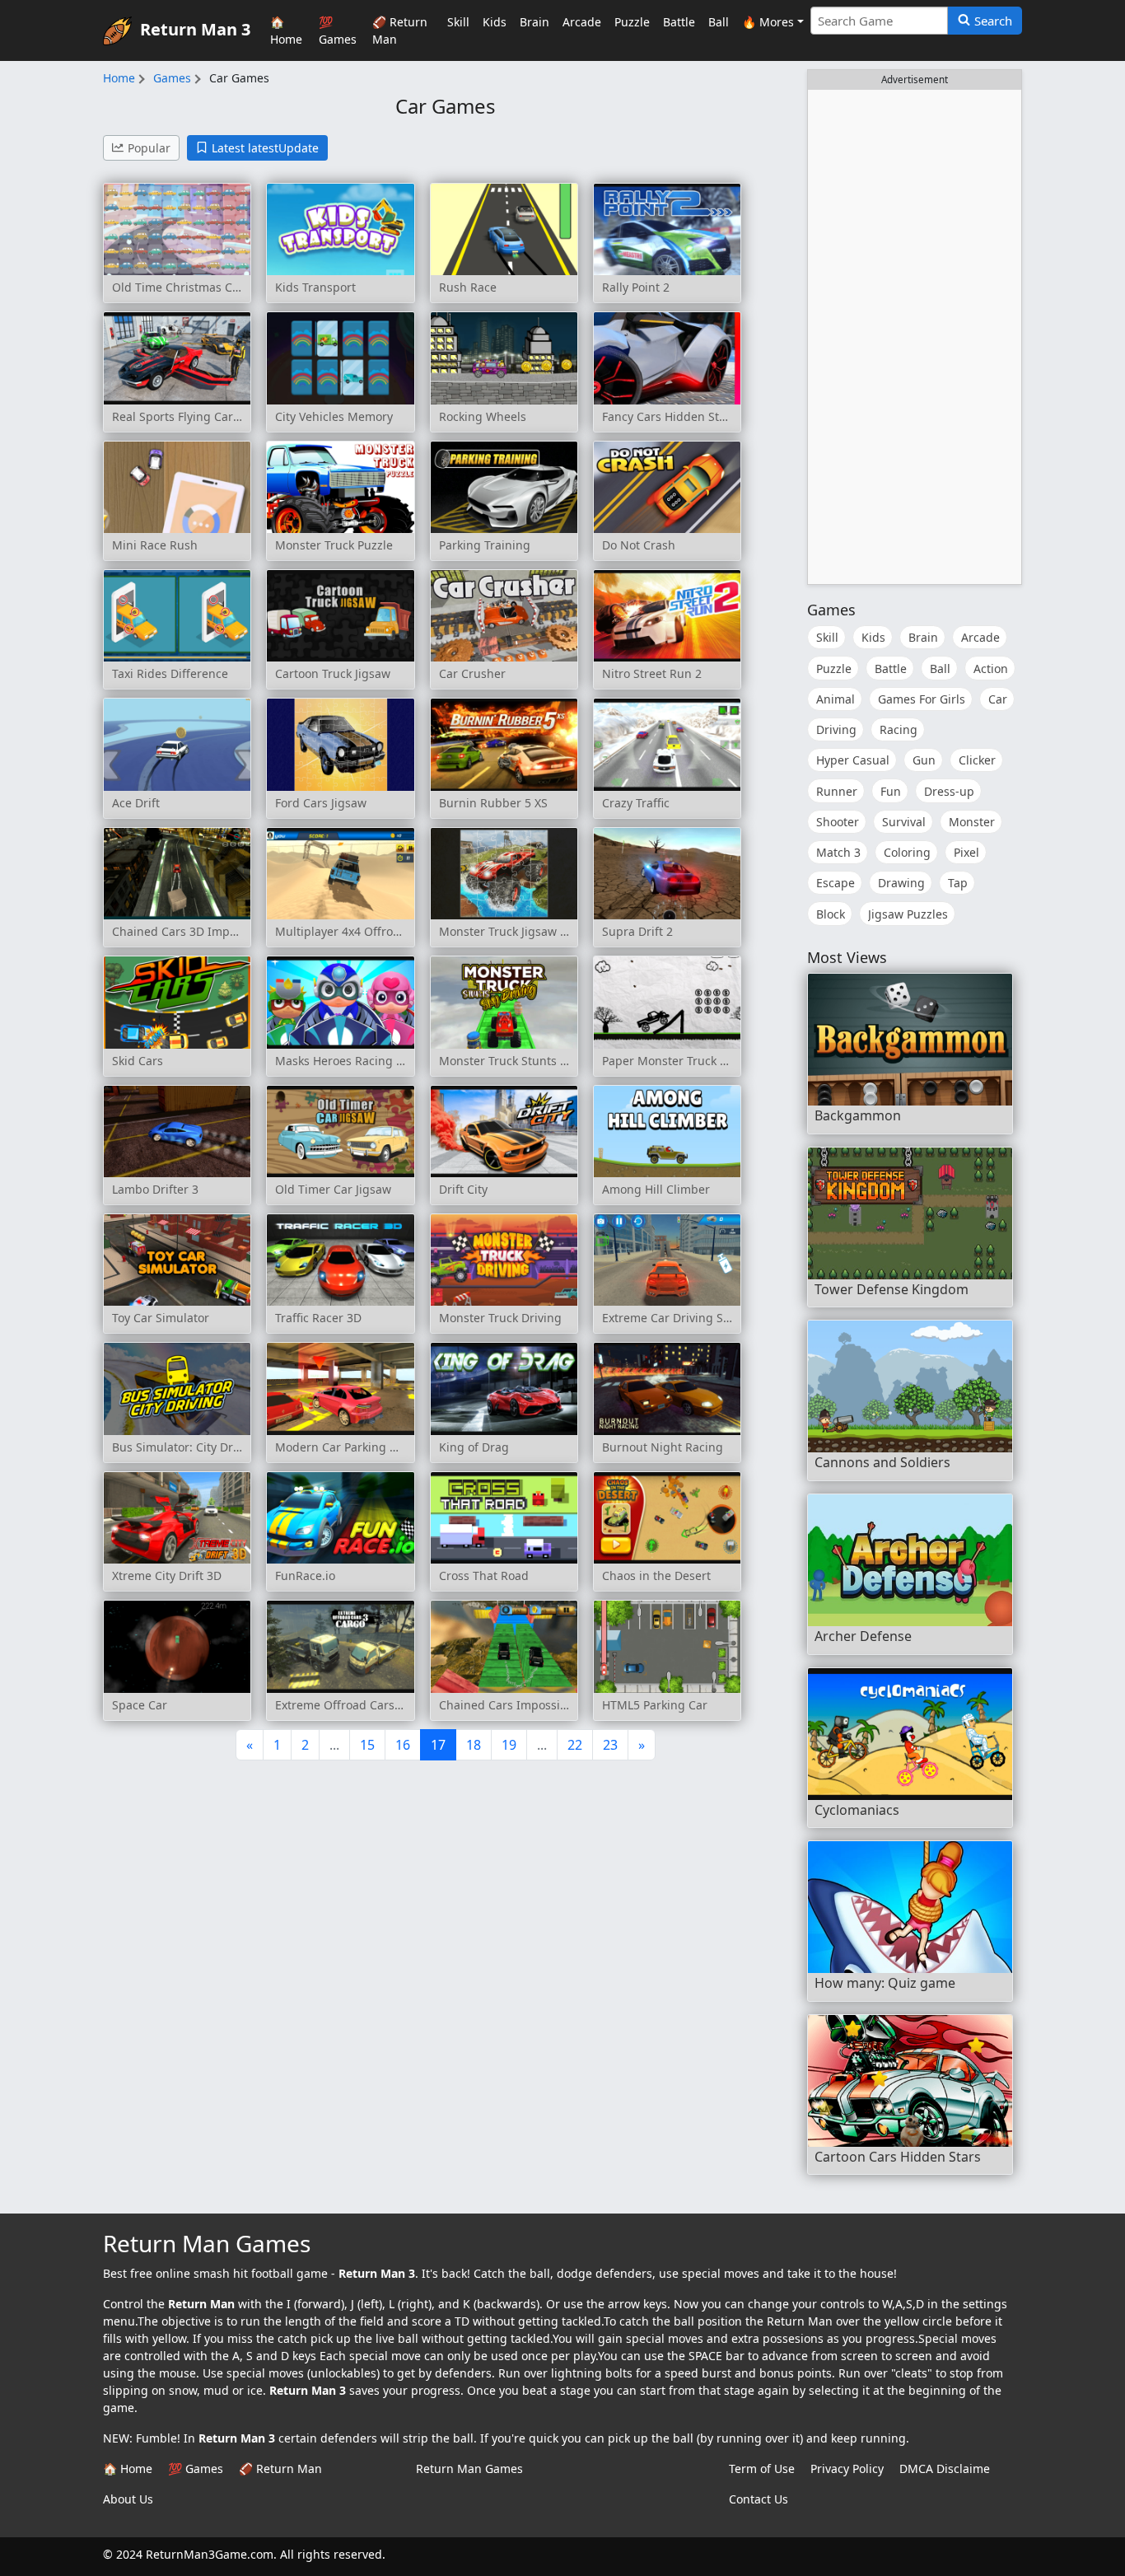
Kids (495, 22)
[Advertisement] (915, 337)
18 (474, 1745)
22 (575, 1745)
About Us (128, 2499)
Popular (149, 148)
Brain (534, 22)
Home (119, 78)
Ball (719, 22)
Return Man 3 (195, 28)
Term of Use (762, 2468)
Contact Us (759, 2499)
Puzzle (632, 22)
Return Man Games (469, 2468)
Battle (679, 22)
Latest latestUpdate (265, 148)
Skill (458, 22)
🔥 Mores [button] (768, 22)
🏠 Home (286, 30)
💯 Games (338, 30)
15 (367, 1745)
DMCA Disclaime (945, 2468)
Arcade (582, 22)
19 (509, 1745)
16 (403, 1745)
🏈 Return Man (400, 30)
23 (610, 1745)
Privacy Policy (847, 2468)
